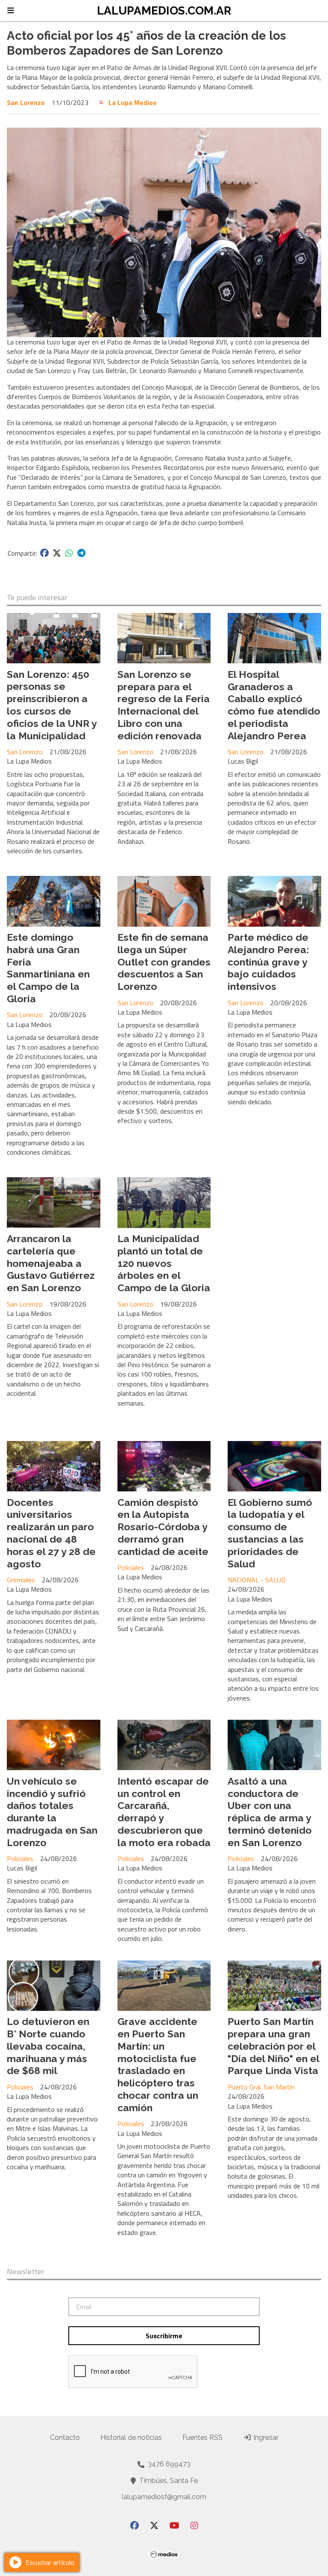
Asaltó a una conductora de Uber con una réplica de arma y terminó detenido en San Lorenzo (270, 1812)
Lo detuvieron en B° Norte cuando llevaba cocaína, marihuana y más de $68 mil (48, 2046)
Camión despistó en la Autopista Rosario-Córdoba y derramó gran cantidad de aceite (163, 1527)
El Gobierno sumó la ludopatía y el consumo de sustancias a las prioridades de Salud (270, 1533)
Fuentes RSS (202, 2437)
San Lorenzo (26, 102)
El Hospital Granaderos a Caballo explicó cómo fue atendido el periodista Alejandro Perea (274, 705)
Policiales (131, 1567)
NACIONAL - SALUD (257, 1580)
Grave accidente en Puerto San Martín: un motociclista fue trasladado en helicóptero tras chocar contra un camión (158, 2064)
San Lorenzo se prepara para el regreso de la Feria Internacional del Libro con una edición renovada (164, 705)
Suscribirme (164, 2336)
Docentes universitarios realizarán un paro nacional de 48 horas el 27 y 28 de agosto (51, 1533)
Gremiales (21, 1580)
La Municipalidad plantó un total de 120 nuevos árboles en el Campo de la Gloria (164, 1263)
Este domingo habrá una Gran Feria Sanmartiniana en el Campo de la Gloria (48, 968)
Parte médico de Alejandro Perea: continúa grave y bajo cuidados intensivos (268, 962)
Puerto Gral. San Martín (261, 2087)
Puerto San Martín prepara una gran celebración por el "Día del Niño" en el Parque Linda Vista (273, 2046)
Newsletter (26, 2272)
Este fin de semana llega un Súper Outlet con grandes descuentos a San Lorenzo (164, 962)
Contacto (65, 2437)
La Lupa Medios (132, 102)
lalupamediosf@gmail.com (164, 2497)
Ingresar (265, 2437)
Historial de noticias (131, 2437)
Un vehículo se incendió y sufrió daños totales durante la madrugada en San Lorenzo (52, 1812)
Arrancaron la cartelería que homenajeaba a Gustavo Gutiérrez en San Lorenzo (51, 1263)
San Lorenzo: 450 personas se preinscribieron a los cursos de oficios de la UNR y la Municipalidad (52, 705)
